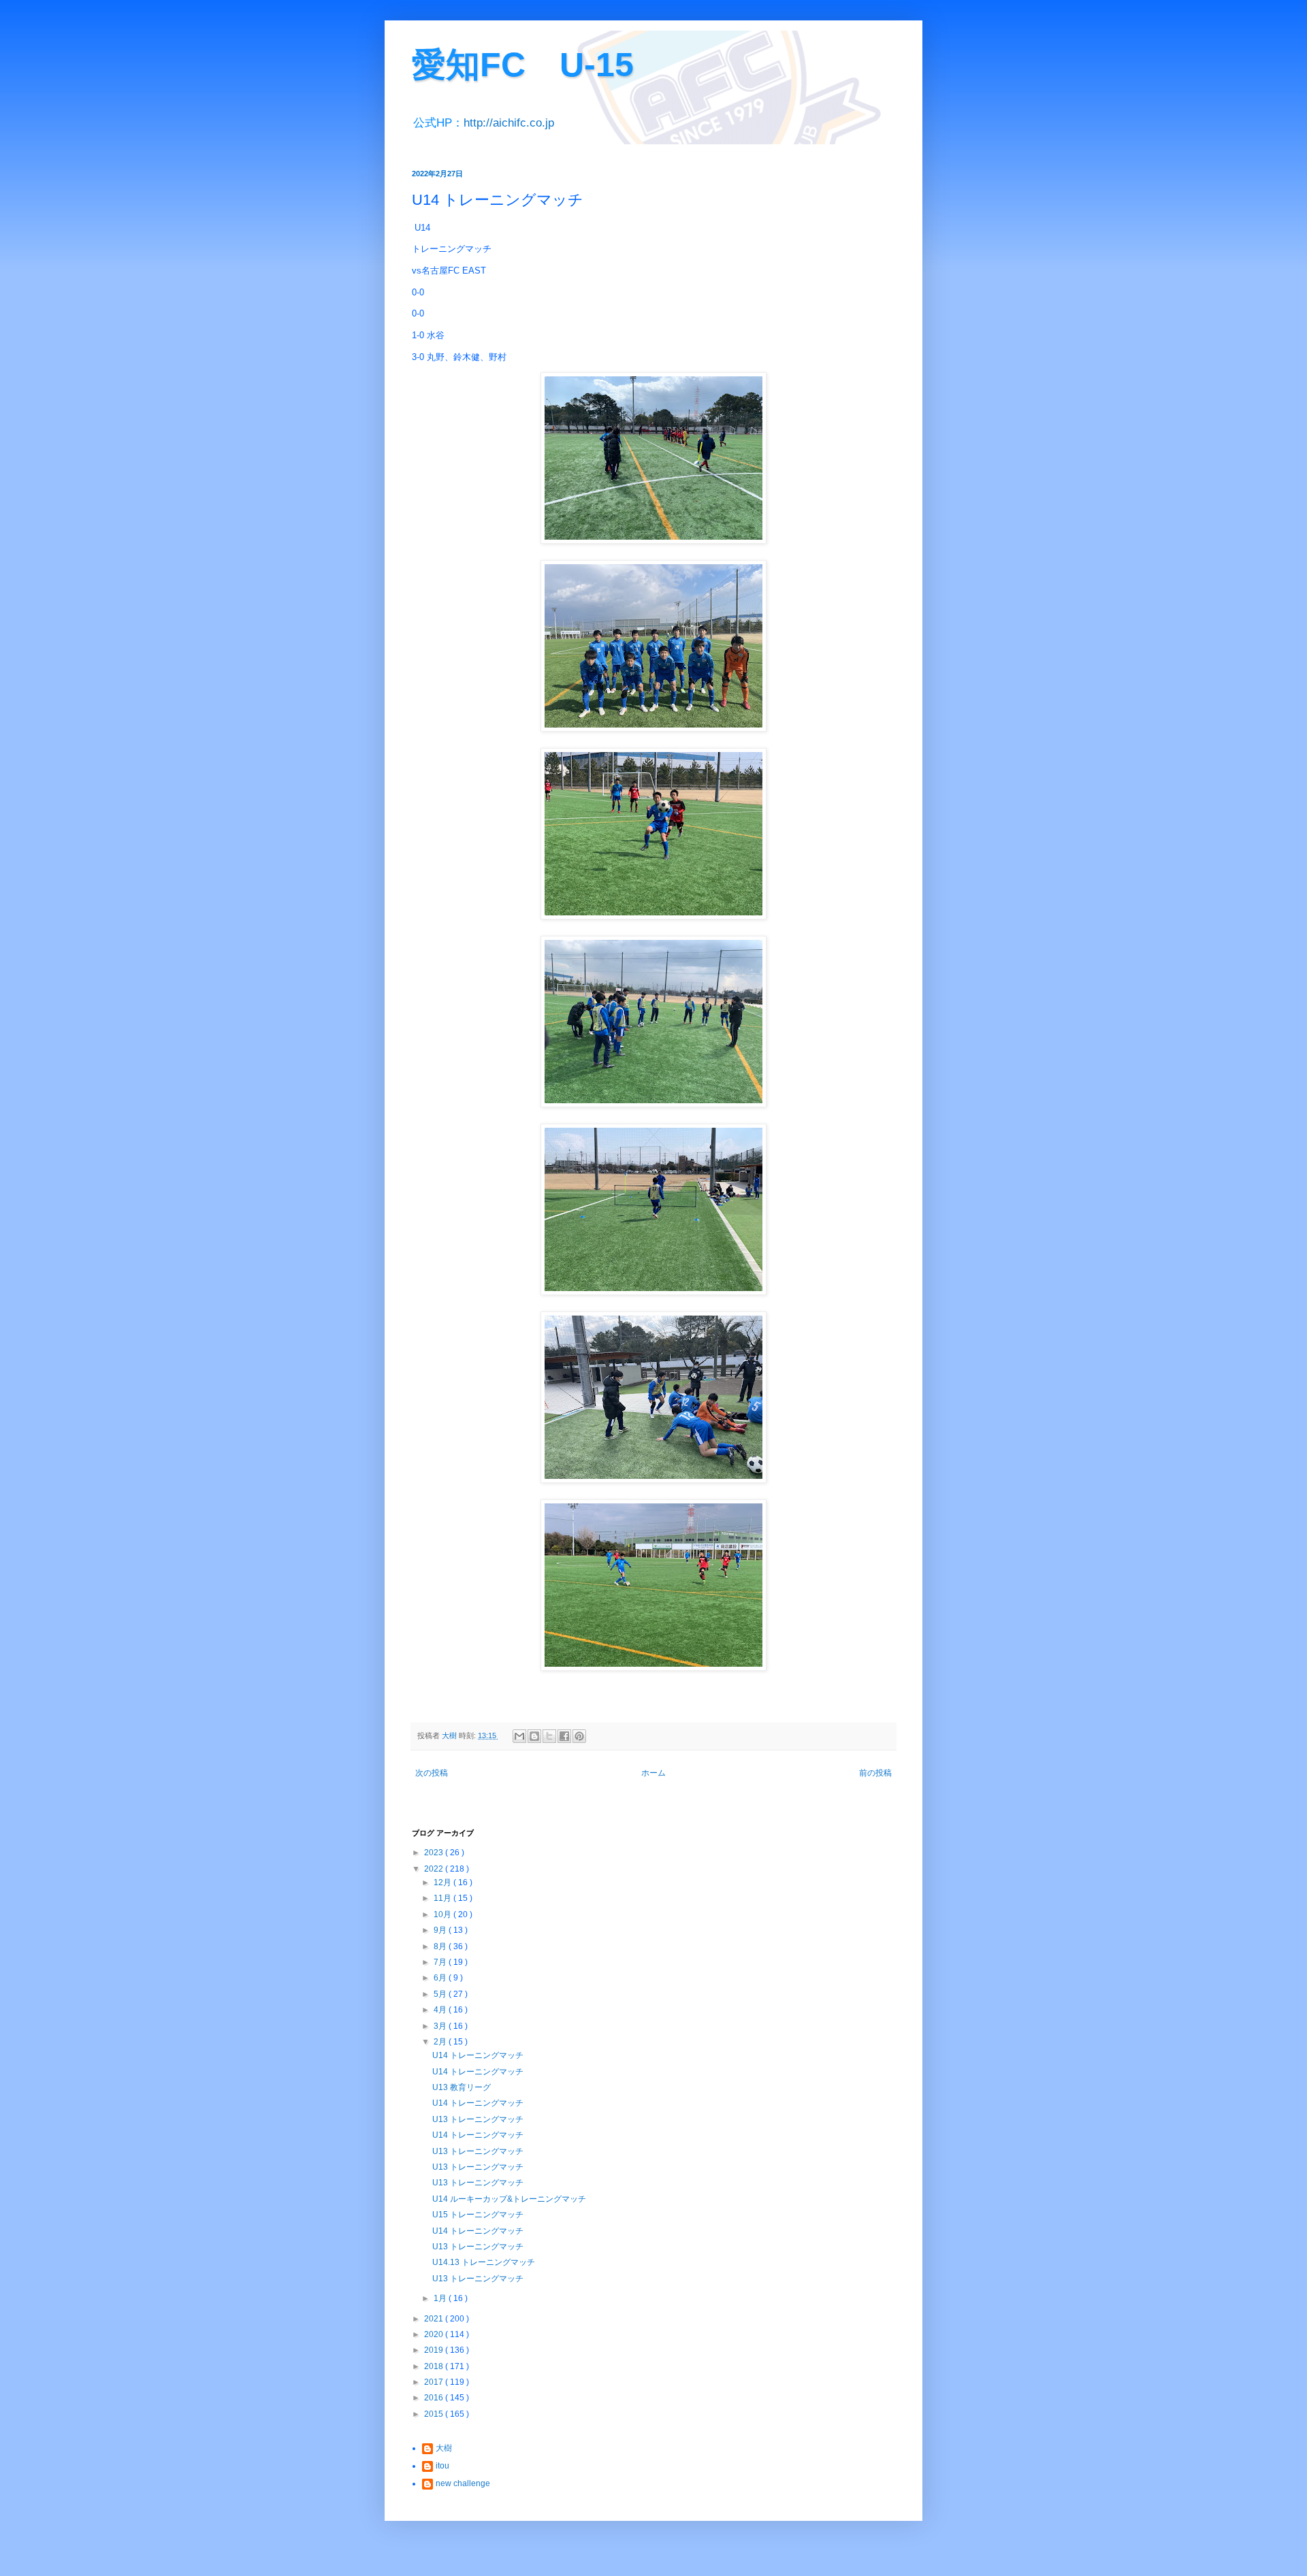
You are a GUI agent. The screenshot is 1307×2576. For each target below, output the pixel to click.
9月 (441, 1930)
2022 (435, 1869)
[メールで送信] (519, 1736)
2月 (441, 2042)
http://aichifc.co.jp (509, 123)
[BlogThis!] (534, 1736)
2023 (435, 1853)
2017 (435, 2382)
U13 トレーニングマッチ (478, 2119)
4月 (441, 2010)
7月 (441, 1962)
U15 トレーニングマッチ (478, 2215)
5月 (441, 1994)
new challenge (463, 2483)
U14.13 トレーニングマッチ (484, 2262)
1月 (441, 2298)
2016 (435, 2398)
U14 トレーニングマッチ (478, 2055)
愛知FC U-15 (523, 65)
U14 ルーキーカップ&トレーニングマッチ (509, 2199)
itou (442, 2466)
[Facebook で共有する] (564, 1736)
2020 (435, 2334)
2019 (435, 2350)
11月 (443, 1898)
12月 (443, 1882)
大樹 (444, 2448)
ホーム (653, 1773)
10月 (443, 1914)
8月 (441, 1946)
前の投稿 (875, 1773)
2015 (435, 2414)
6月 (441, 1978)
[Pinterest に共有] (579, 1736)
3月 (441, 2026)
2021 (435, 2319)
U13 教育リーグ (462, 2087)
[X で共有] (549, 1736)
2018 (435, 2366)
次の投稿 (432, 1773)
